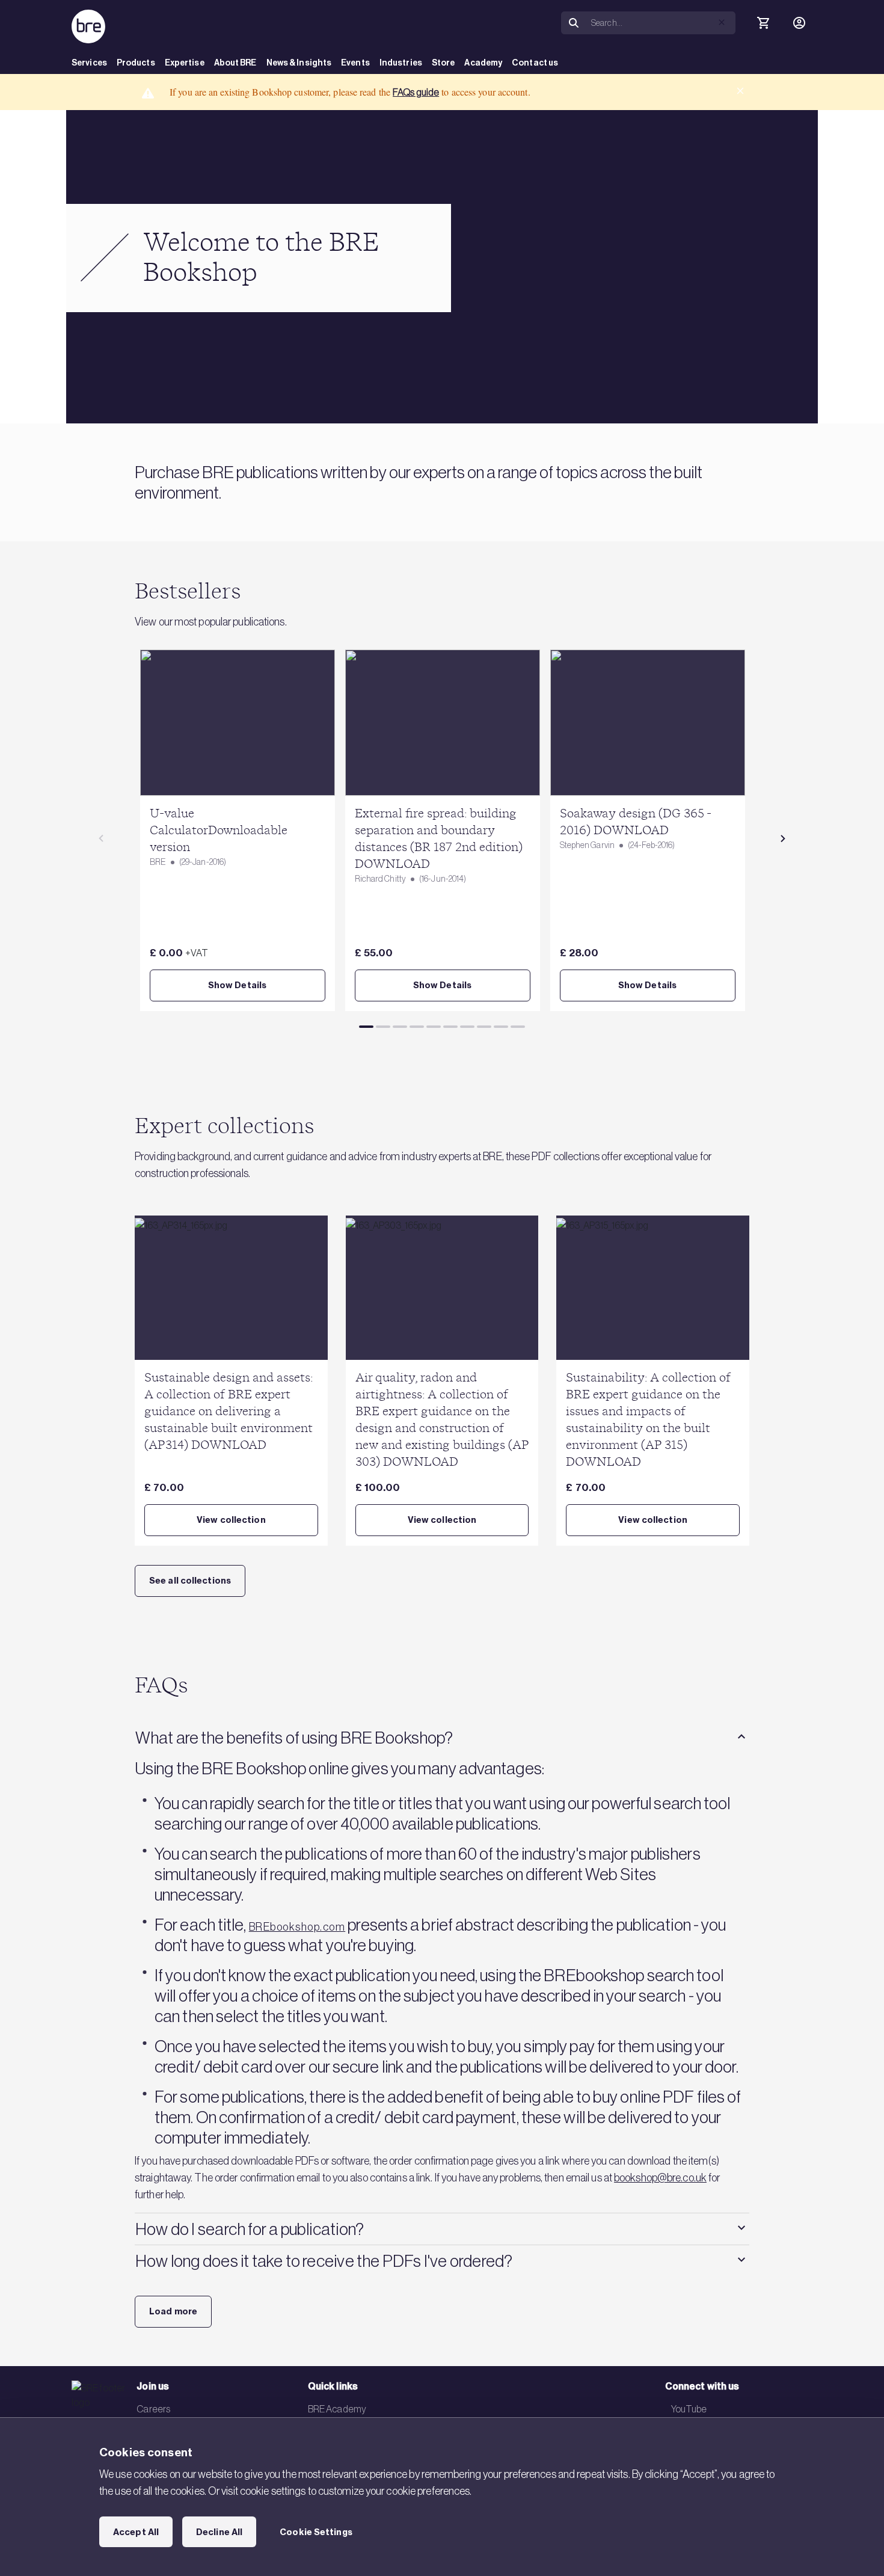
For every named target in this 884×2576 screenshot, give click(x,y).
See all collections (190, 1581)
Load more (173, 2311)
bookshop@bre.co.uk (660, 2178)
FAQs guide (416, 92)
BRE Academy (337, 2409)
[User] (799, 23)
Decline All (219, 2532)
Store (444, 63)
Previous (101, 838)
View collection (231, 1520)
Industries (401, 63)
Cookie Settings (316, 2532)
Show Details (237, 985)
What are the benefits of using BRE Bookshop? (294, 1738)
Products (136, 63)
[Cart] (763, 23)
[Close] (740, 91)
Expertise (185, 63)
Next (783, 838)
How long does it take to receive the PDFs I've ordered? (324, 2261)
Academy (483, 63)
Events (355, 63)
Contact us (535, 63)
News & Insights (299, 63)
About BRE (235, 63)
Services (89, 63)
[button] (722, 22)
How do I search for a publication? (250, 2229)
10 (518, 1027)
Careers (153, 2409)
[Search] (574, 23)
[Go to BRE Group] (88, 26)
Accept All (136, 2532)
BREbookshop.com (297, 1927)
